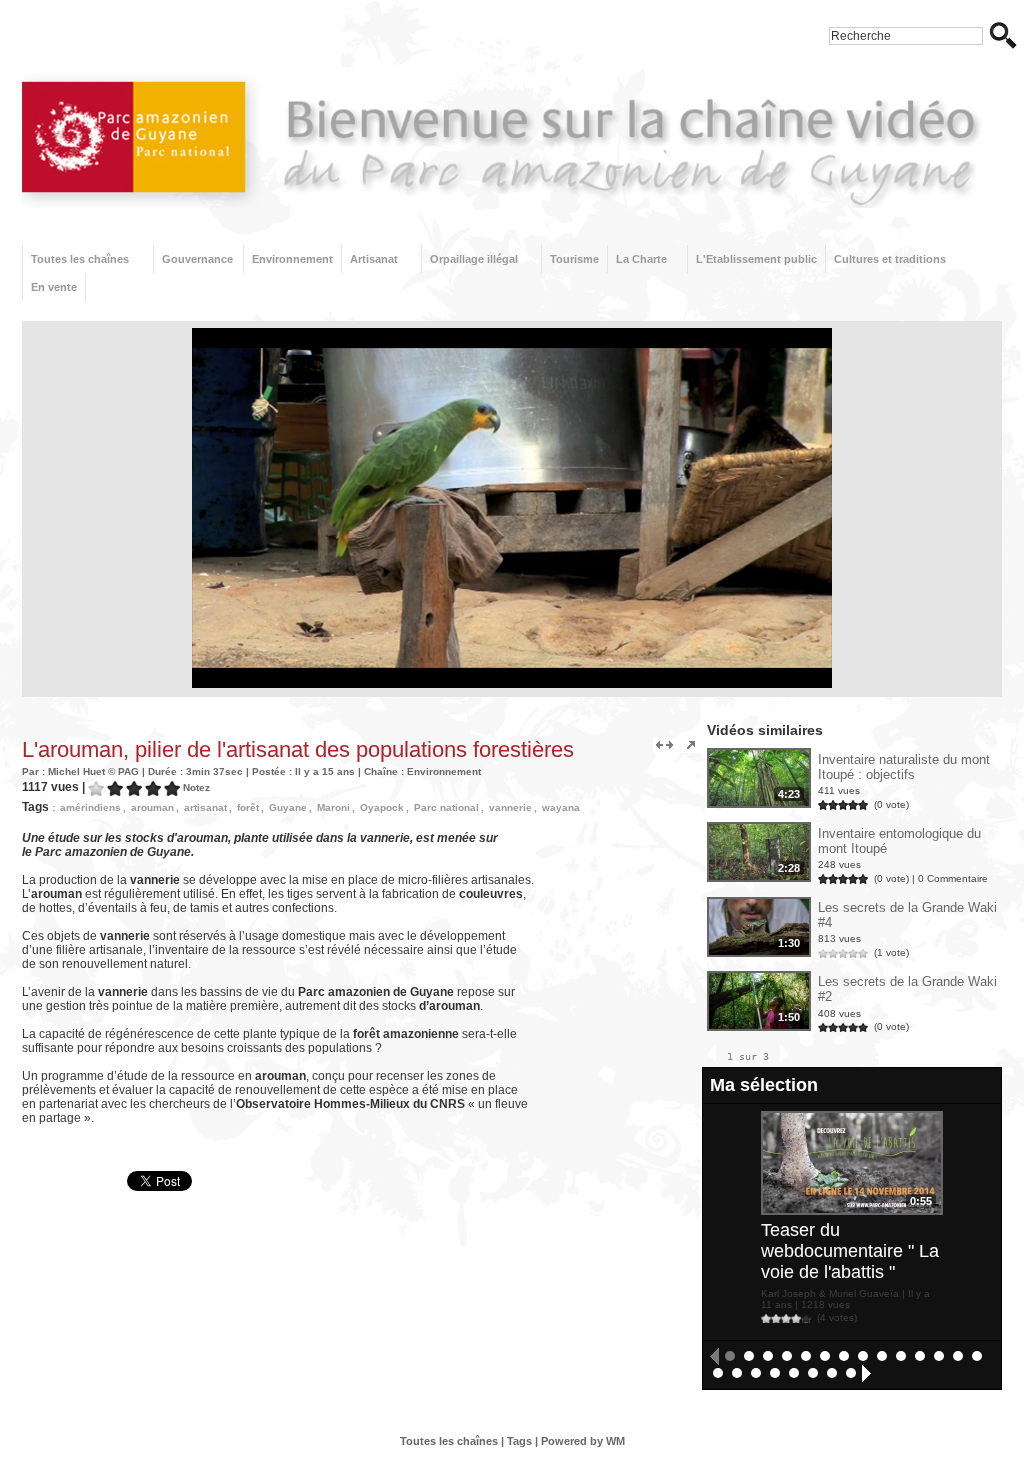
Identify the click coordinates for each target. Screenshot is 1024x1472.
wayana (561, 807)
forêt (248, 807)
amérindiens (90, 807)
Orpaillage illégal (474, 259)
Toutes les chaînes (80, 259)
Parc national (446, 807)
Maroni (333, 807)
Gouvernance (197, 259)
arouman (152, 807)
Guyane (288, 807)
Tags (519, 1441)
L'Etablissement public (756, 259)
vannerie (510, 807)
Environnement (292, 259)
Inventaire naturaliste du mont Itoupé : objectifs (904, 767)
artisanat (205, 807)
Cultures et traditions (890, 259)
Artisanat (374, 259)
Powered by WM (583, 1441)
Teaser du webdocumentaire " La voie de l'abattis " (850, 1251)
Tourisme (574, 259)
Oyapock (382, 807)
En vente (54, 287)
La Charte (641, 259)
